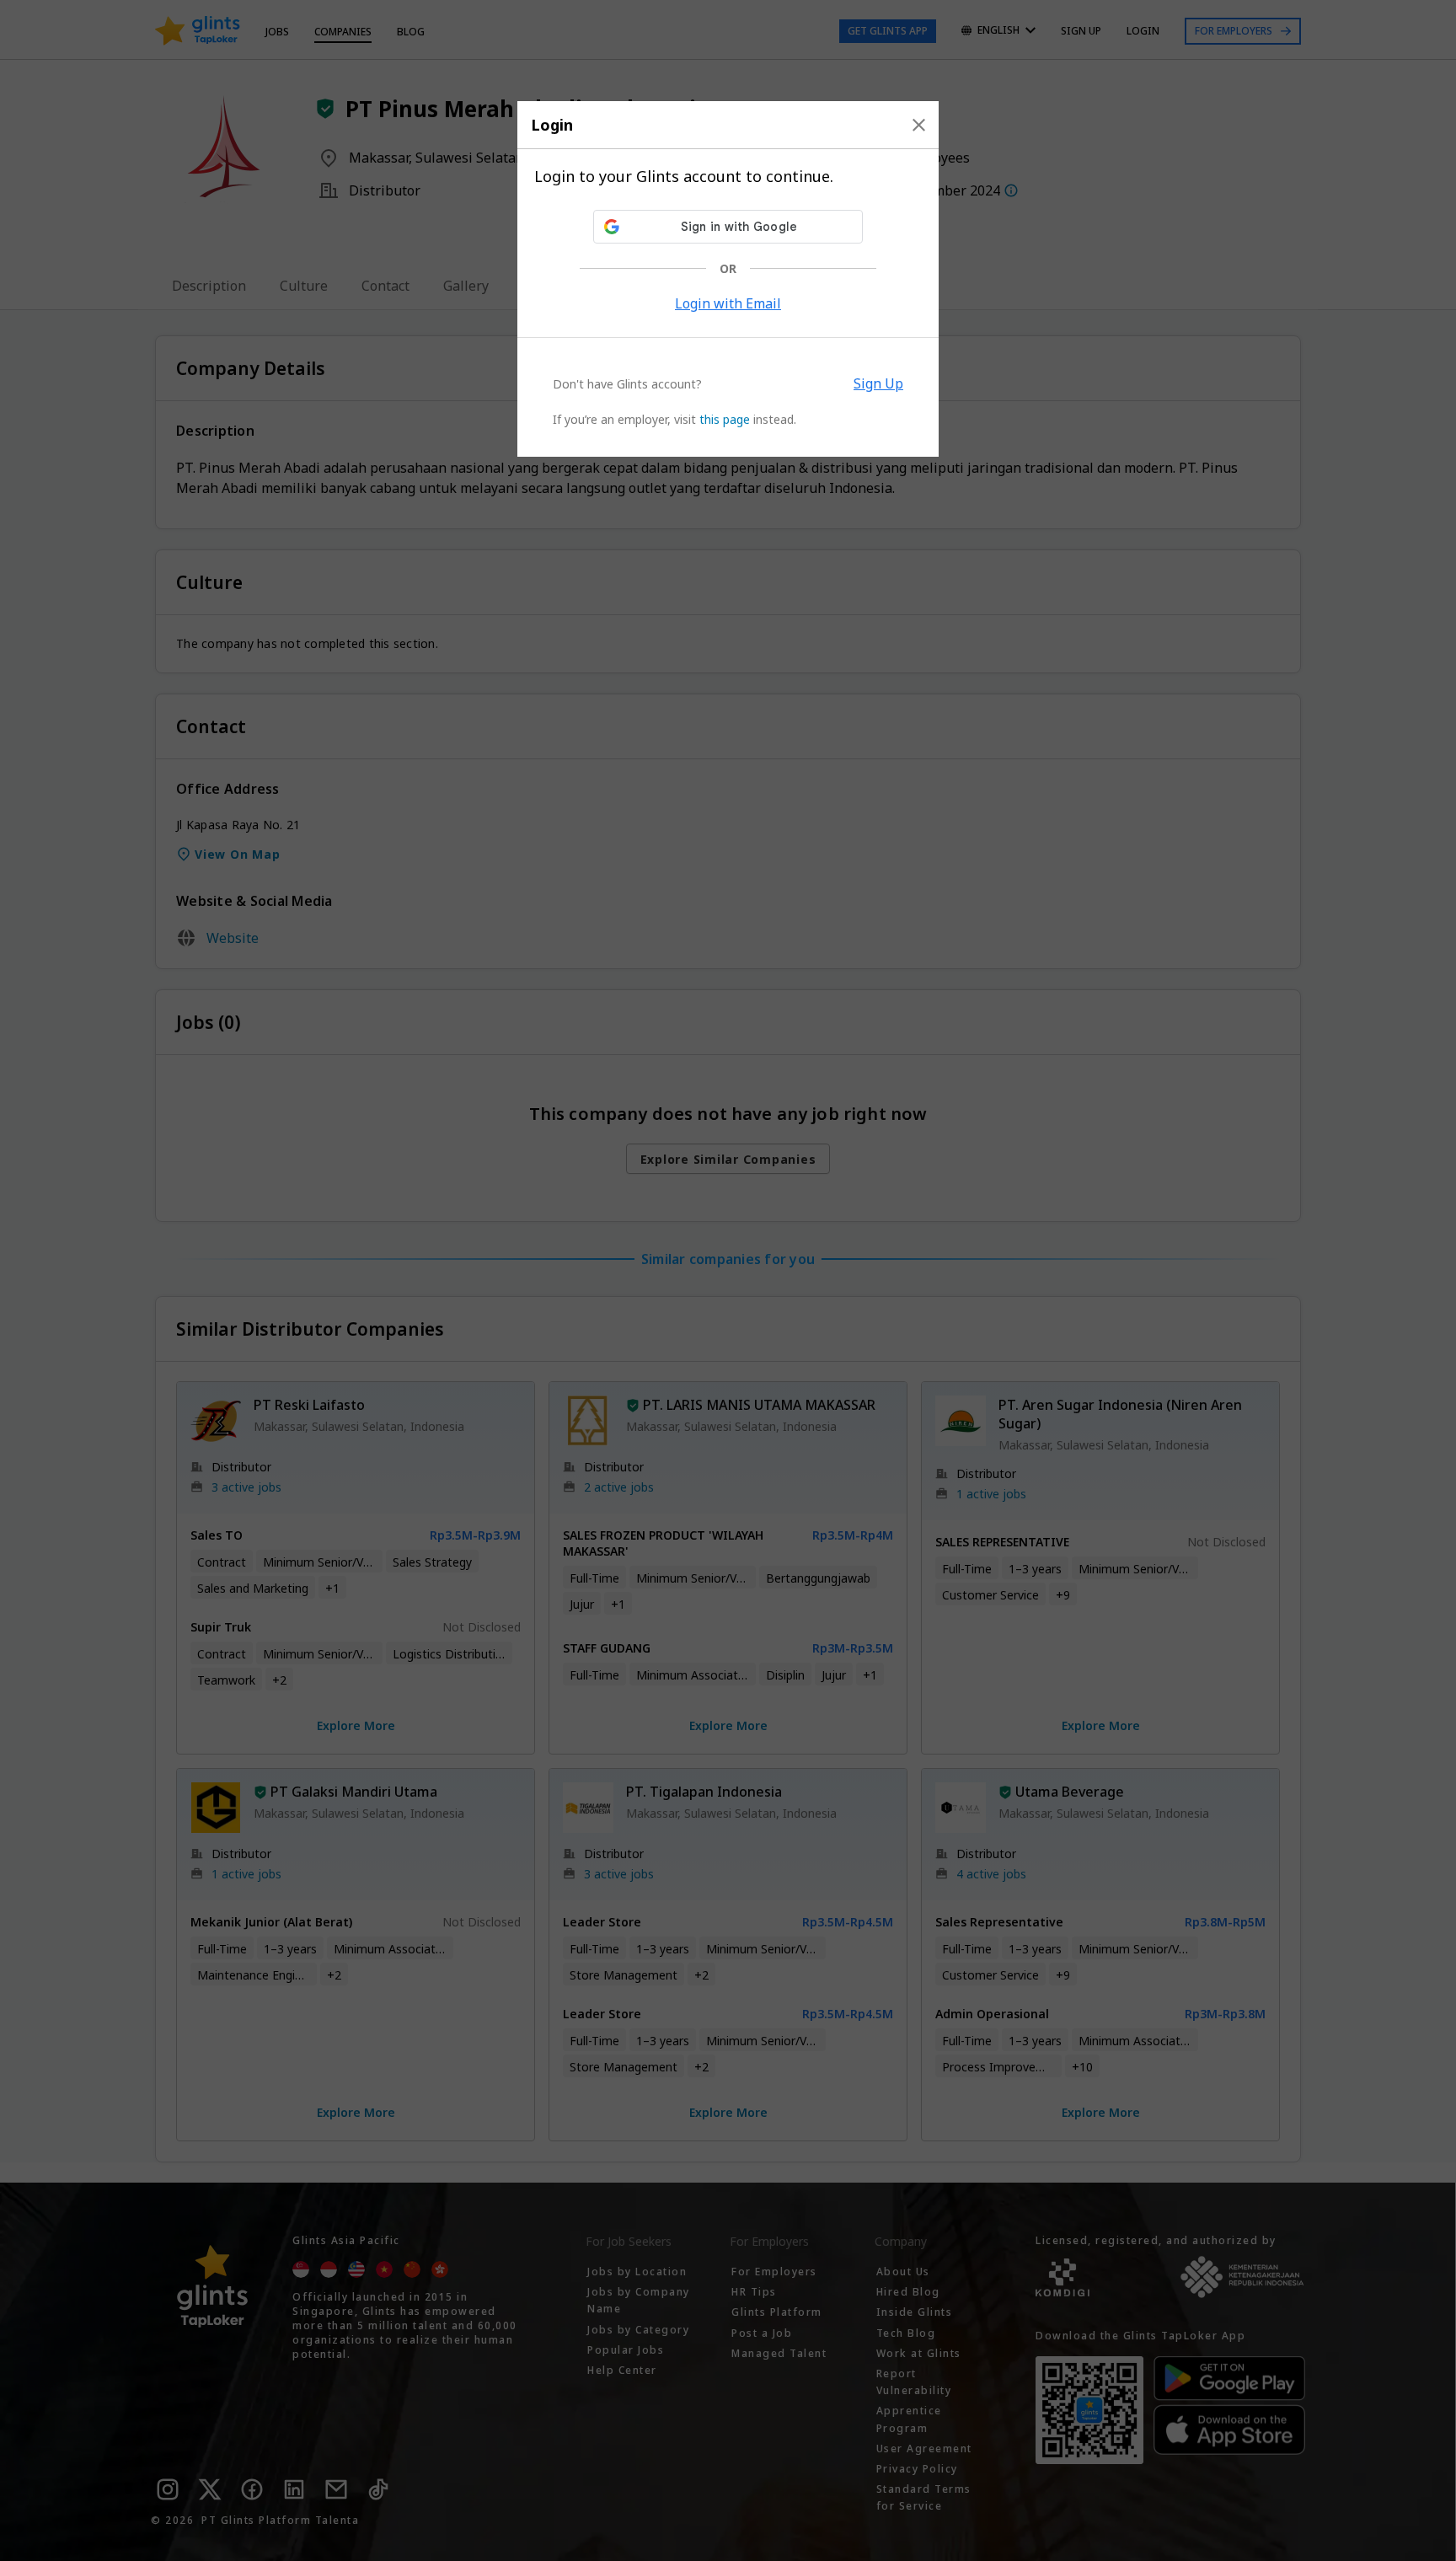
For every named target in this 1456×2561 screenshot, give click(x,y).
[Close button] (919, 125)
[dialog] (728, 279)
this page (725, 419)
